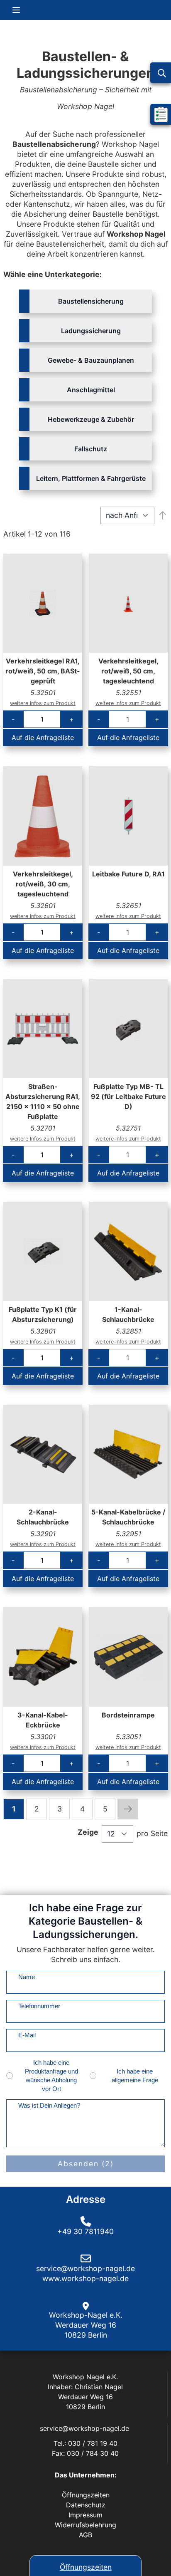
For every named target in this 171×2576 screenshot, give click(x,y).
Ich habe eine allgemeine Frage (135, 2076)
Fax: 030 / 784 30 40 (85, 2453)
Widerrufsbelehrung (85, 2525)
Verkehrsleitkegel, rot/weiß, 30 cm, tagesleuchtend (43, 884)
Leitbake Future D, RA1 (128, 874)
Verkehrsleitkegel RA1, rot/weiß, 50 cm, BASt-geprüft (43, 671)
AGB (85, 2535)
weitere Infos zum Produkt (43, 703)
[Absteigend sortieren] (163, 515)
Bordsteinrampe (128, 1715)
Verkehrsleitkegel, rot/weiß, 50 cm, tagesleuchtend (128, 671)
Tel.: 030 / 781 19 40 (85, 2443)
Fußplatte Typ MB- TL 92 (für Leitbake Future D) (128, 1096)
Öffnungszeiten (86, 2567)
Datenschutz (86, 2505)
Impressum (85, 2515)
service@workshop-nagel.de (85, 2428)
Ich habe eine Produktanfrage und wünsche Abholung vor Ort (51, 2076)
